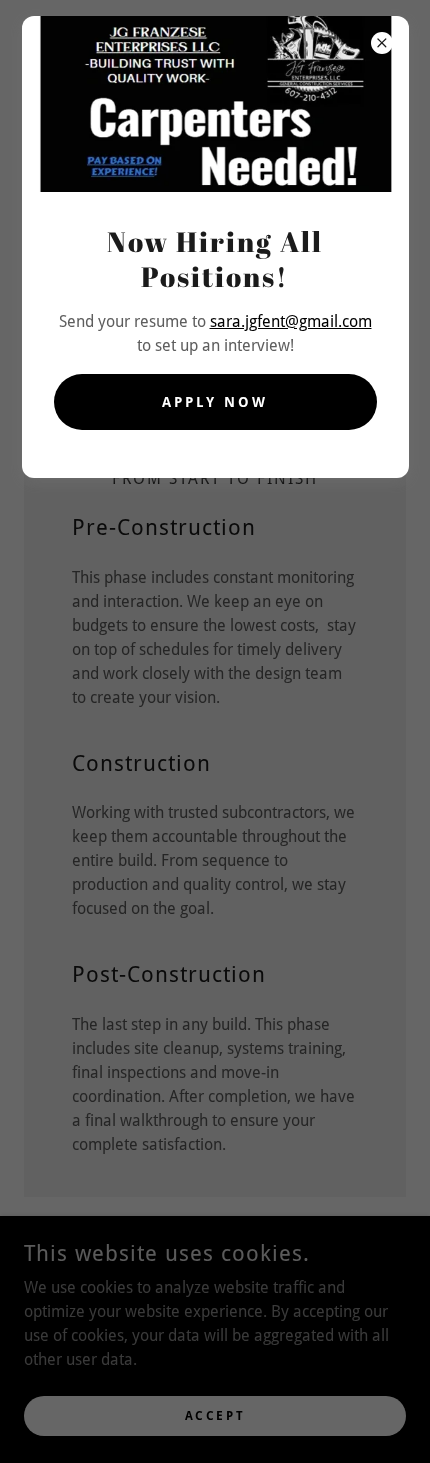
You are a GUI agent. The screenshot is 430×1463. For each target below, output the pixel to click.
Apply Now (215, 402)
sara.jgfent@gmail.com (291, 321)
